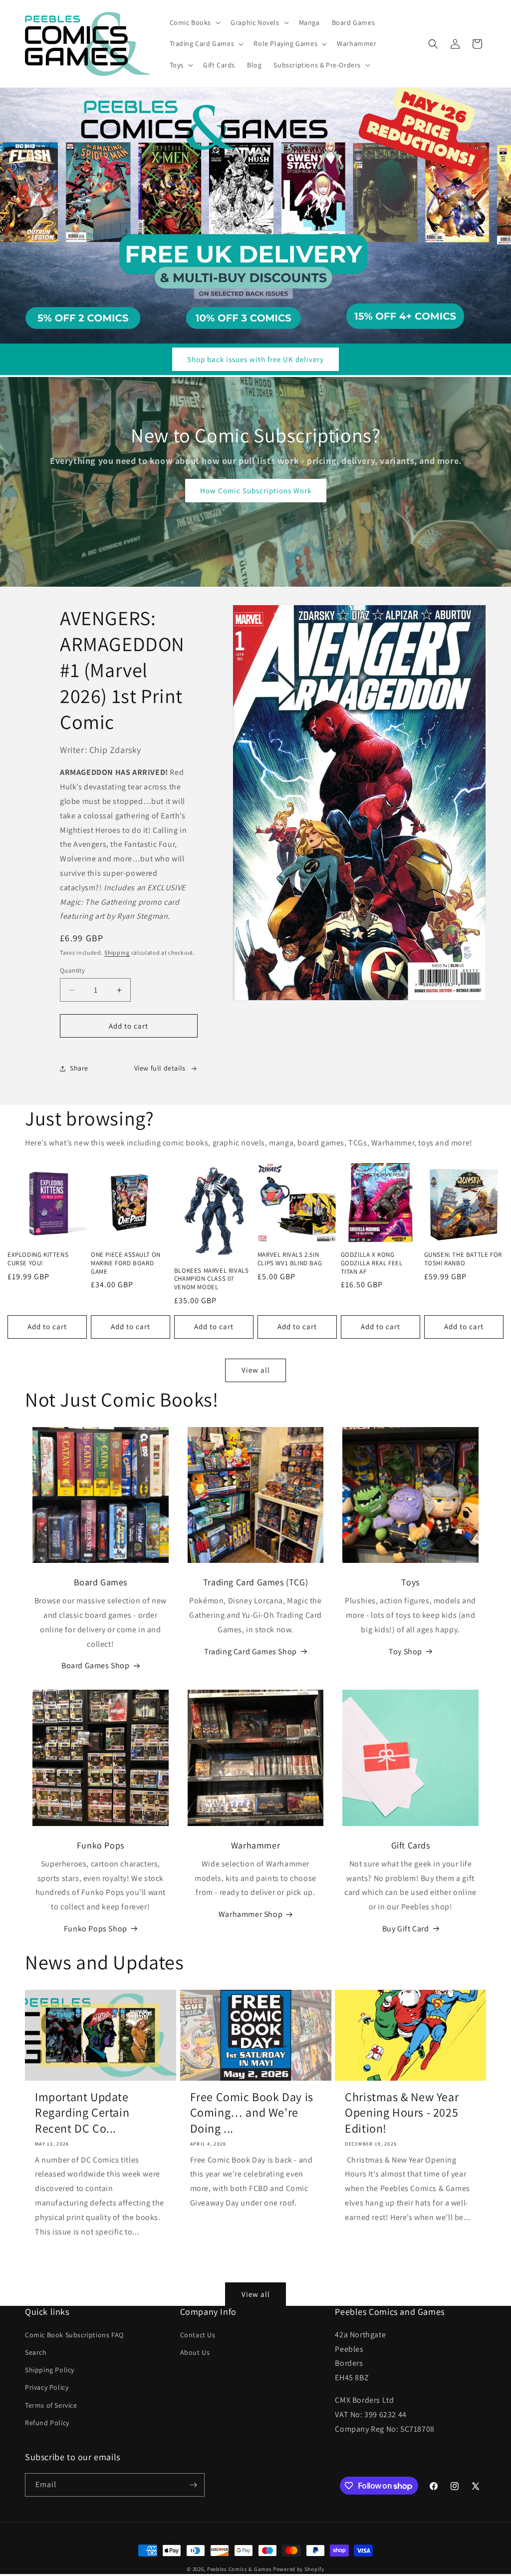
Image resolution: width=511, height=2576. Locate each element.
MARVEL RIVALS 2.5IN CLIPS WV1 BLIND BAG (290, 1259)
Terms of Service (51, 2405)
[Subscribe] (193, 2485)
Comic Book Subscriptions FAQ (74, 2335)
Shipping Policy (50, 2370)
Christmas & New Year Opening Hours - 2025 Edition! (402, 2112)
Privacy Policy (47, 2387)
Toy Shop (405, 1652)
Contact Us (198, 2335)
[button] (194, 22)
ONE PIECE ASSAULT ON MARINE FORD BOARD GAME (126, 1263)
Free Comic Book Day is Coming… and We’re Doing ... (252, 2112)
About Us (195, 2352)
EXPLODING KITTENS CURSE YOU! (38, 1259)
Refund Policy (47, 2423)
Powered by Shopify (299, 2569)
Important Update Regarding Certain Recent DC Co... (82, 2112)
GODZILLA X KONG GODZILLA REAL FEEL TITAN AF (372, 1263)
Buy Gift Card (406, 1929)
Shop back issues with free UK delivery (255, 359)
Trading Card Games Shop (251, 1652)
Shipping (117, 952)
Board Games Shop (96, 1665)
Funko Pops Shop (96, 1929)
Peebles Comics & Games (239, 2569)
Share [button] (79, 1068)
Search (36, 2352)
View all (256, 1370)
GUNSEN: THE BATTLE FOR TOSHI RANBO (463, 1259)
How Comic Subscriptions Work (256, 491)
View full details (160, 1068)
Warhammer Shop (251, 1914)
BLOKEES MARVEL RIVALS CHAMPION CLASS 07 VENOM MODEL (212, 1279)
